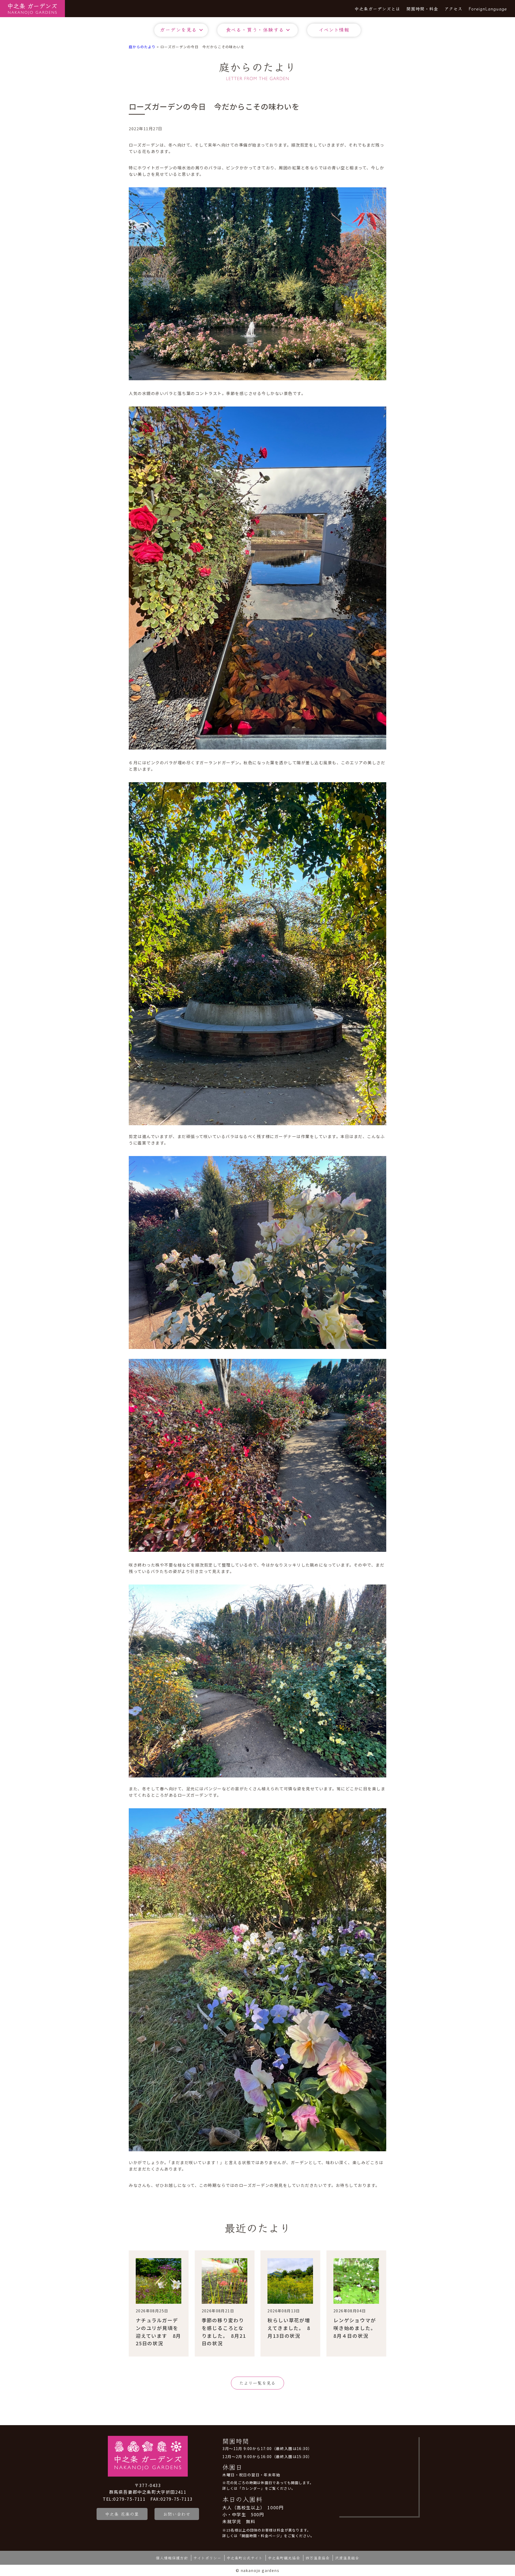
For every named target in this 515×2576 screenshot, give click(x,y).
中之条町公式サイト (245, 2558)
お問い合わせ (177, 2514)
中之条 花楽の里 (122, 2514)
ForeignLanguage (488, 9)
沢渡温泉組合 (347, 2558)
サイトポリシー (207, 2558)
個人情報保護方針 (172, 2558)
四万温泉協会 (318, 2558)
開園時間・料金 (422, 9)
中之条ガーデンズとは (377, 9)
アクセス (453, 9)
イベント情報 (334, 29)
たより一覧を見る (257, 2383)
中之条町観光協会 (284, 2558)
